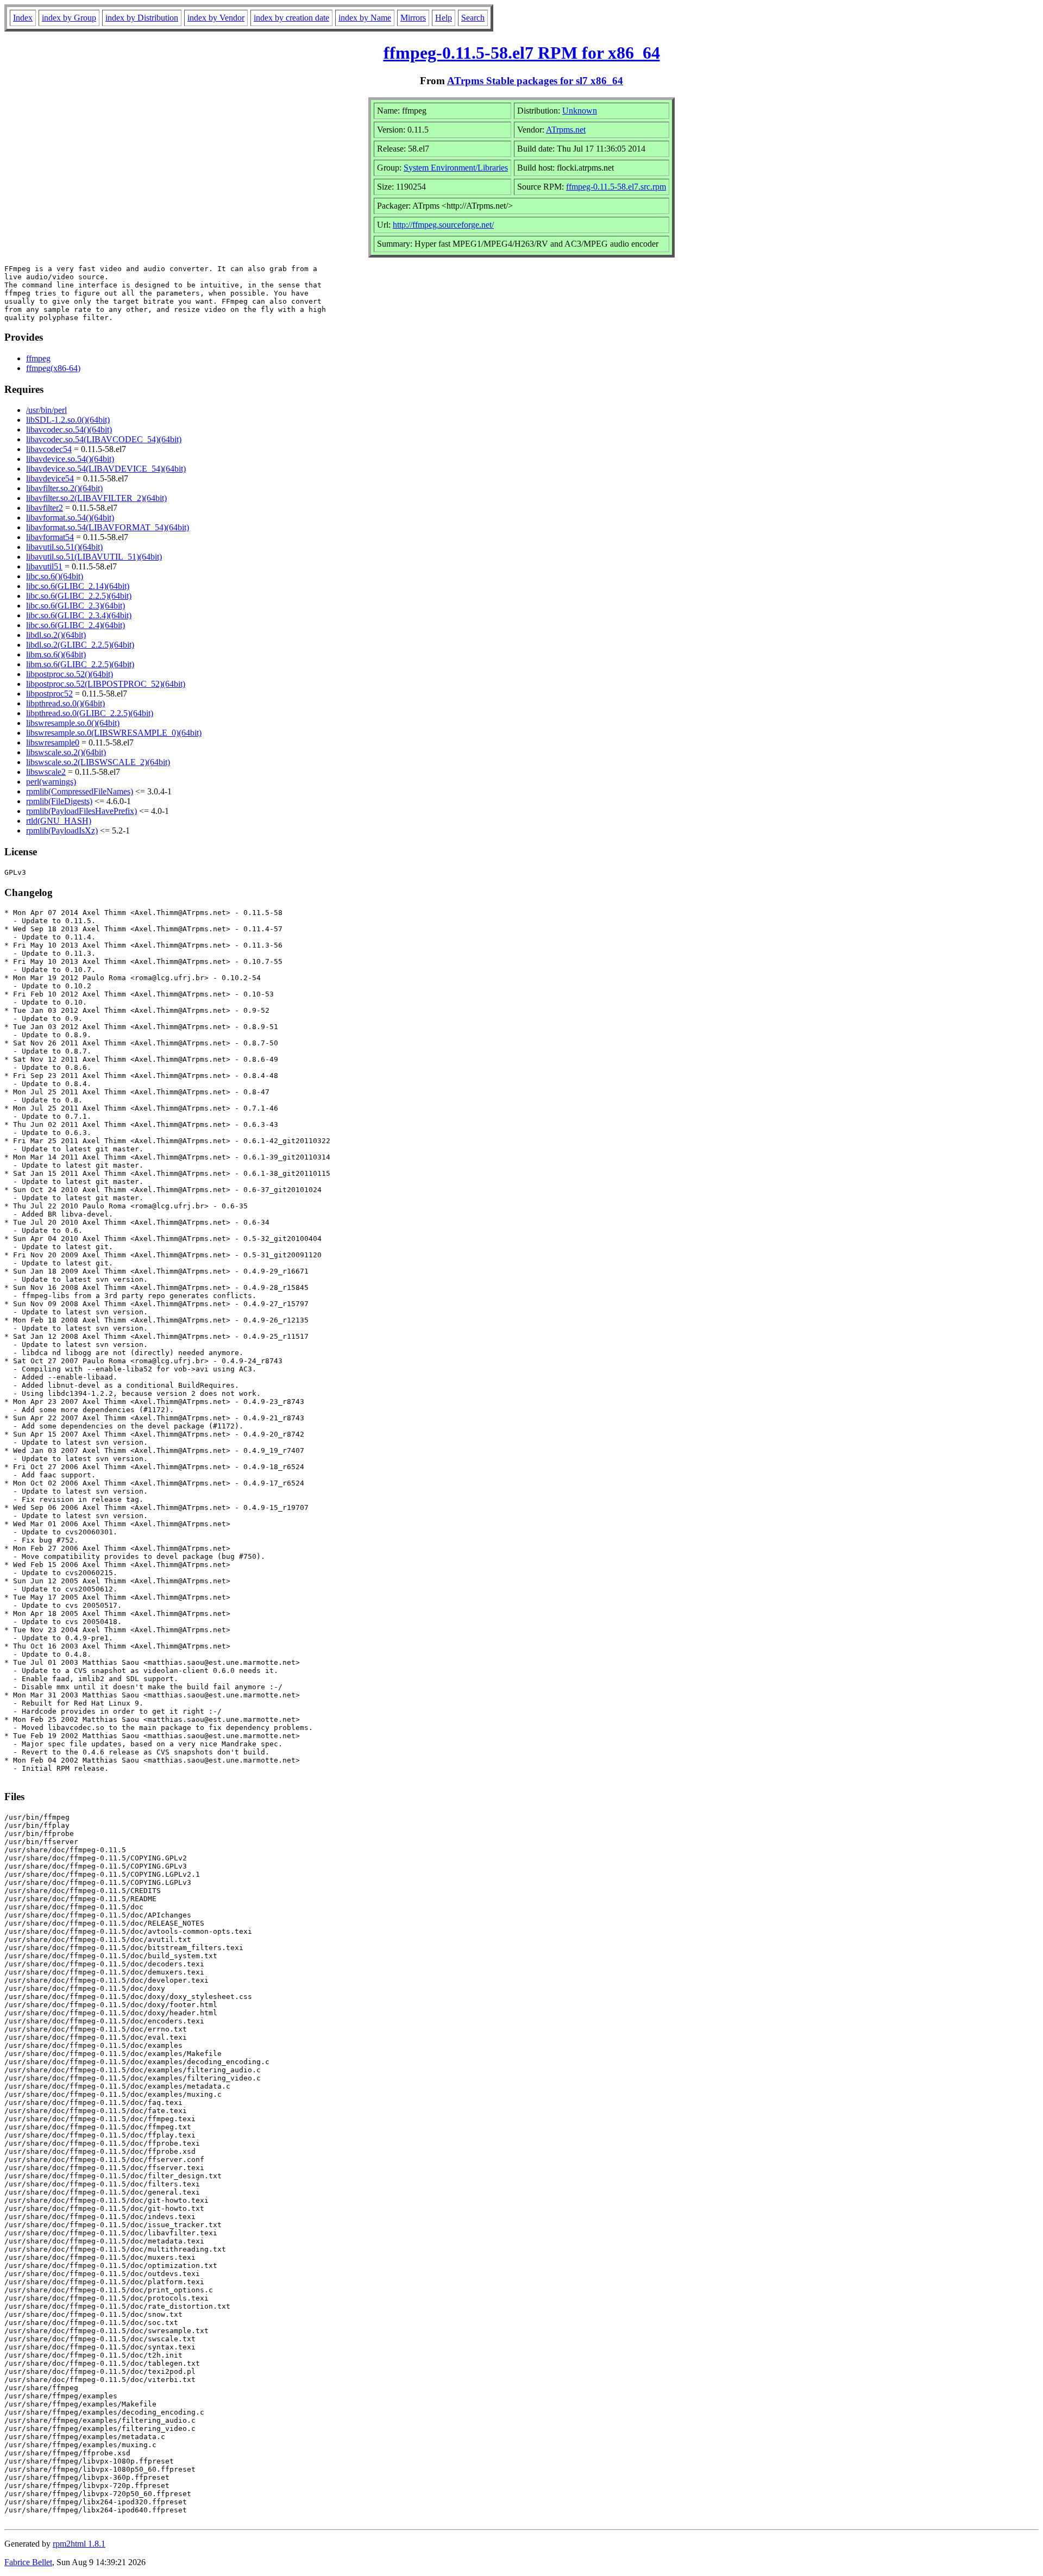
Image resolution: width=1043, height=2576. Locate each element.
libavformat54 (50, 537)
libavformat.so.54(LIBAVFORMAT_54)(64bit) (108, 527)
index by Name (365, 18)
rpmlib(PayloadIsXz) (62, 831)
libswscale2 (46, 772)
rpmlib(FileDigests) (59, 801)
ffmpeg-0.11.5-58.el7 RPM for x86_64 (522, 53)
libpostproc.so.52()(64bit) (70, 674)
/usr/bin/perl (46, 410)
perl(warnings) (51, 782)
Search (473, 18)
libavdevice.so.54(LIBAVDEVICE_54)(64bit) (106, 469)
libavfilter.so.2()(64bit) (64, 488)
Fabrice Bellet (28, 2562)
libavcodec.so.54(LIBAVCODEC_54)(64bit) (104, 439)
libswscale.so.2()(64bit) (66, 752)
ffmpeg (38, 358)
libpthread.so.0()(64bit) (65, 703)
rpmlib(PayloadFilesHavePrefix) (81, 811)
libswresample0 (53, 742)
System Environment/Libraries (456, 168)
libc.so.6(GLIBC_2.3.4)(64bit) (79, 615)
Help (444, 18)
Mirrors (413, 18)
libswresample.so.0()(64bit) (73, 723)
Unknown (580, 111)
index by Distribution (142, 18)
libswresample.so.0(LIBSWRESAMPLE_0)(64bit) (114, 733)
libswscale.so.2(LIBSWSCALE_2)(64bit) (98, 762)
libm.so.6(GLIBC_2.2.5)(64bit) (80, 664)
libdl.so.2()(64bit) (56, 635)
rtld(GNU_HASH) (59, 821)
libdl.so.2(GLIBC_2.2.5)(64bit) (80, 645)
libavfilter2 (45, 508)
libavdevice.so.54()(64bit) (70, 459)
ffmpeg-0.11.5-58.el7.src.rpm (616, 187)
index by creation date (291, 18)
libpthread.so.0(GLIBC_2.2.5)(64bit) (90, 713)
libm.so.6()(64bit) (56, 654)
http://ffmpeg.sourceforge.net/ (443, 225)
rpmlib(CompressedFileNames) (80, 791)
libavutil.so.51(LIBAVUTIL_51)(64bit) (94, 557)
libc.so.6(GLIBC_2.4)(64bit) (76, 625)
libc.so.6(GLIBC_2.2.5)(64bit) (79, 596)
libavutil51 (44, 566)
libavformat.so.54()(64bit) (70, 518)
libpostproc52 (49, 694)
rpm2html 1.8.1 (79, 2544)
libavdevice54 (50, 478)
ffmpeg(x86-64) (53, 368)
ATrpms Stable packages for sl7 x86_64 (535, 81)
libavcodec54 (49, 449)
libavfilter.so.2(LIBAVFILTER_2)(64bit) (96, 498)
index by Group (69, 18)
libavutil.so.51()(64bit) (64, 547)
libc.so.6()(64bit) (55, 576)
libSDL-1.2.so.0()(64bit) (68, 420)
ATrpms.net (566, 130)
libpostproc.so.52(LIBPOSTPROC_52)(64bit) (106, 684)
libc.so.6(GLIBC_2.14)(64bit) (78, 586)
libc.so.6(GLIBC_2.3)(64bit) (76, 606)
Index (23, 18)
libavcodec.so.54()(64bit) (69, 430)
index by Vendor (216, 18)
